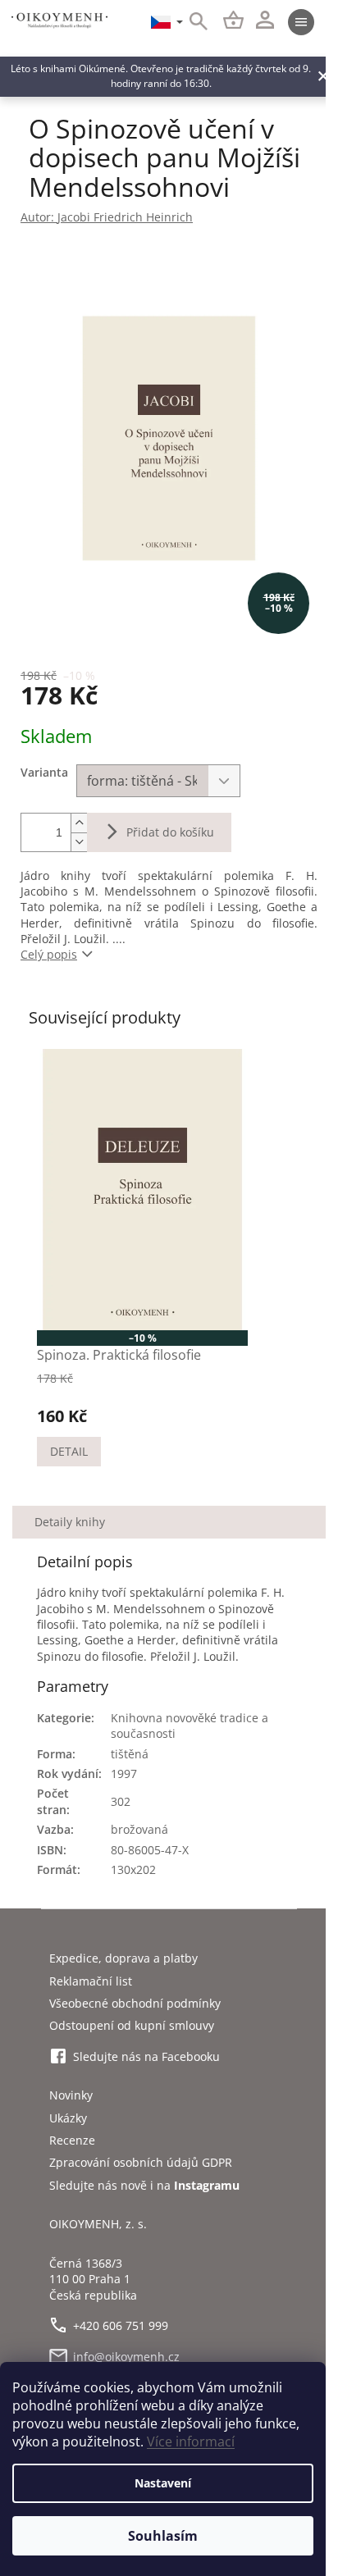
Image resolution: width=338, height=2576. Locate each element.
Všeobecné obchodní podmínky (135, 2003)
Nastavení (163, 2483)
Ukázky (68, 2118)
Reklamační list (91, 1981)
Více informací (191, 2442)
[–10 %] (142, 1190)
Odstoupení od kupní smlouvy (132, 2025)
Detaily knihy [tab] (70, 1522)
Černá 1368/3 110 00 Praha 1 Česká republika (93, 2279)
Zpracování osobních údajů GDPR (141, 2162)
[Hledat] (190, 22)
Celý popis (49, 954)
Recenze (72, 2140)
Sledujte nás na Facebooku (146, 2056)
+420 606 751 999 (121, 2325)
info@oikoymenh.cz (126, 2357)
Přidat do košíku (170, 832)
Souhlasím (163, 2536)
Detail (69, 1451)
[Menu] (301, 22)
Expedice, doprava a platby (123, 1958)
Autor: (107, 217)
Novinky (71, 2095)
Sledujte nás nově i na (144, 2185)
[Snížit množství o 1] (79, 842)
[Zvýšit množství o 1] (79, 823)
